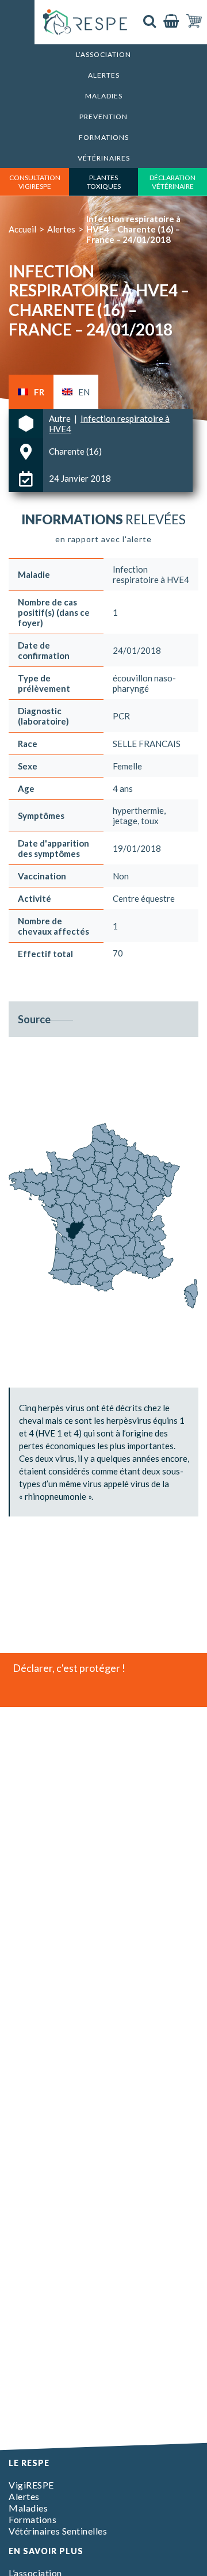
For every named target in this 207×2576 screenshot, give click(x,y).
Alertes (104, 75)
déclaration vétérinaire (172, 182)
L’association (103, 54)
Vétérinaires (104, 158)
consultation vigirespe (35, 182)
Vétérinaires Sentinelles (58, 2531)
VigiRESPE (31, 2485)
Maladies (104, 96)
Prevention (103, 117)
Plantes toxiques (104, 182)
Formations (104, 137)
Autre (61, 418)
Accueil (22, 229)
